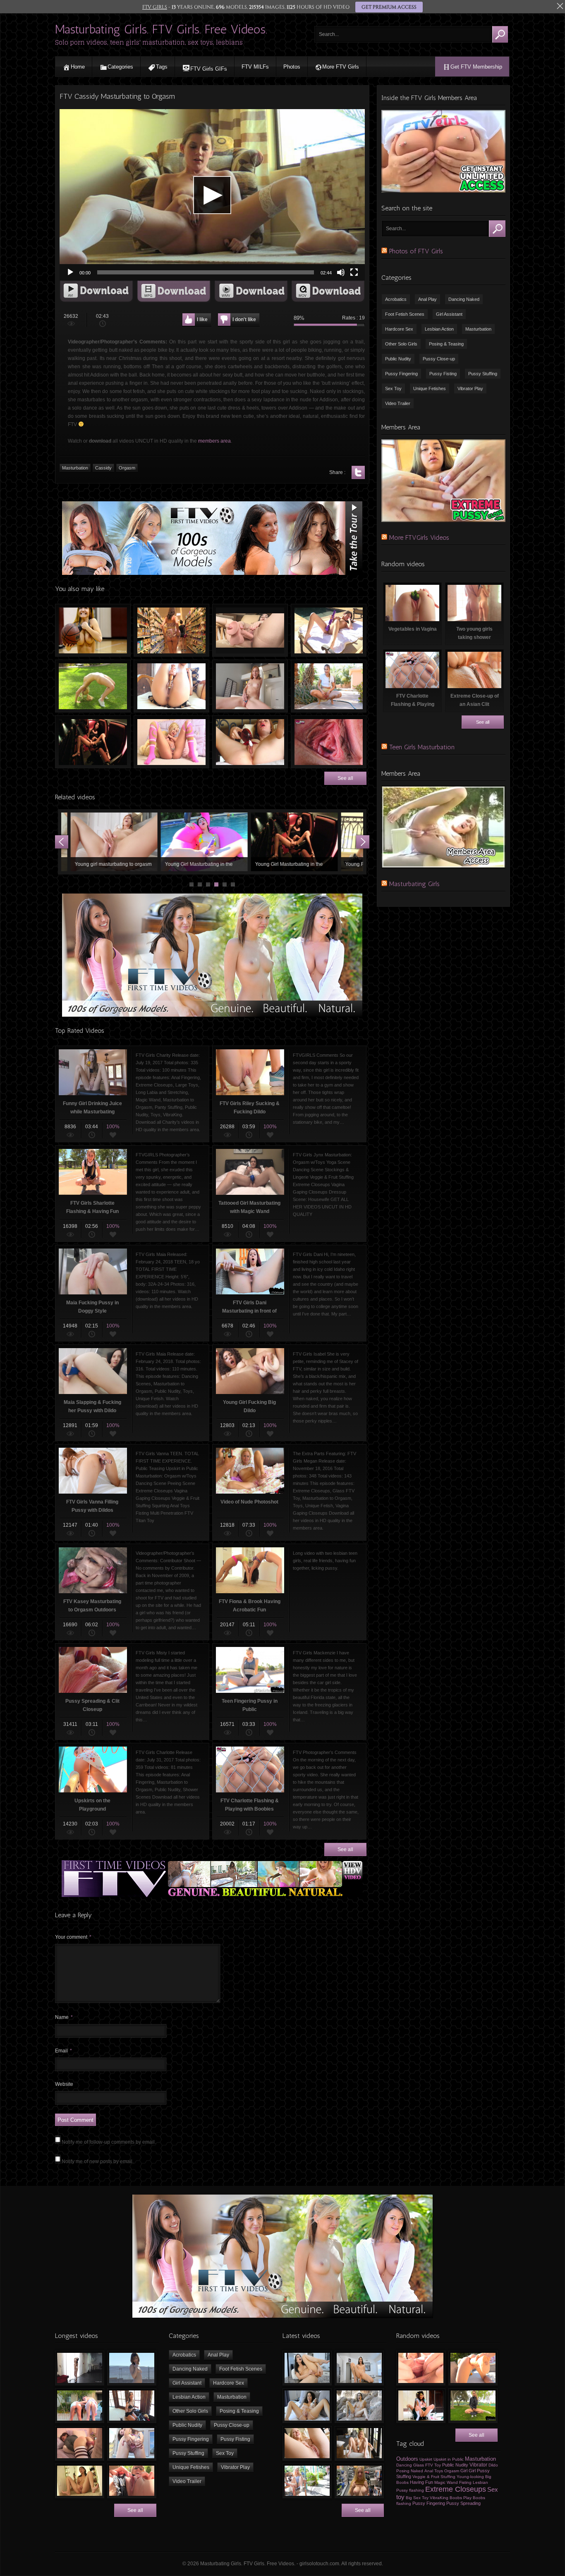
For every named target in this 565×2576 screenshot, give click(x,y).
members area (214, 441)
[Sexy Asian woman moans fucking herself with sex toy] (307, 2368)
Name (64, 2017)
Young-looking (470, 2477)
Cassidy (103, 468)
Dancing (404, 2465)
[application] (212, 195)
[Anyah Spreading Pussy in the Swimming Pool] (132, 2443)
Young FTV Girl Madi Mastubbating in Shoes (146, 842)
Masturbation (75, 468)
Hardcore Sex (399, 329)
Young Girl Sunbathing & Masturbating (329, 630)
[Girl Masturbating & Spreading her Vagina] (421, 2368)
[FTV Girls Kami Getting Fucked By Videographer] (473, 2368)
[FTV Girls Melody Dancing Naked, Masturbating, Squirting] (421, 2406)
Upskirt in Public (449, 2459)
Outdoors (407, 2459)
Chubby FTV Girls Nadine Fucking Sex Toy (250, 630)
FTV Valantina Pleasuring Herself (171, 686)
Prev (62, 842)
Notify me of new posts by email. (98, 2161)
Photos (292, 67)
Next (363, 842)
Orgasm (127, 468)
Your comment (73, 1937)
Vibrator (478, 2465)
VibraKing (439, 2498)
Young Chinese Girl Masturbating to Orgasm (327, 842)
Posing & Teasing (446, 344)
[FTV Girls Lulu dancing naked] (80, 2368)
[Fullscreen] (354, 272)
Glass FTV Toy (427, 2465)
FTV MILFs (255, 67)
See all (345, 778)
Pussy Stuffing (483, 374)
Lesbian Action (439, 329)
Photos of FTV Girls (416, 251)
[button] (212, 195)
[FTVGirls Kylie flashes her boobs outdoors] (307, 2481)
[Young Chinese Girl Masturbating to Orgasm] (80, 2481)
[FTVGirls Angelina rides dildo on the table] (359, 2368)
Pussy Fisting (443, 374)
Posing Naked (410, 2471)
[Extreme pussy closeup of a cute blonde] (307, 2443)
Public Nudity (398, 359)
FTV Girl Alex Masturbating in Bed (171, 742)
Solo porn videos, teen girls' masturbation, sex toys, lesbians (149, 42)
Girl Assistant (449, 314)
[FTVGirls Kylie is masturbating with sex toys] (359, 2443)
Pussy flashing (410, 2490)
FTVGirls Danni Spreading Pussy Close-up (329, 742)
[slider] (206, 272)
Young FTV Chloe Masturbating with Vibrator (237, 842)
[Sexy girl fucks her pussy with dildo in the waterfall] (359, 2406)
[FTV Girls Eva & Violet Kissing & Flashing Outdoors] (80, 2406)
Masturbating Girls (414, 884)
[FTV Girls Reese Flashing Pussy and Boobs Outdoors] (473, 2406)
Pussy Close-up (439, 359)
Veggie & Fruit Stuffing (434, 2477)
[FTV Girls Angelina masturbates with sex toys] (307, 2406)
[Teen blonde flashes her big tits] (359, 2481)
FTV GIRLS (155, 7)
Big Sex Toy (417, 2498)
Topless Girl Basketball (93, 630)
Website (64, 2084)
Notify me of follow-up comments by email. (109, 2142)
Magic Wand (446, 2482)
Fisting (465, 2482)
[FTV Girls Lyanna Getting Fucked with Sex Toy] (80, 2443)
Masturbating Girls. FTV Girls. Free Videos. (161, 29)
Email (63, 2051)
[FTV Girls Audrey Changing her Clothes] (132, 2406)
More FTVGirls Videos (419, 537)
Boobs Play (461, 2498)
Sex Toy (393, 388)
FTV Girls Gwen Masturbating (250, 742)
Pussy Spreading (463, 2503)
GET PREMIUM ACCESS (389, 7)
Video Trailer (398, 403)
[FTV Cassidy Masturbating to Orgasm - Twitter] (358, 472)
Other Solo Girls (401, 344)
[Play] (70, 272)
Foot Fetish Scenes (405, 314)
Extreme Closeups (456, 2489)
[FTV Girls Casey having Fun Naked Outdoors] (132, 2368)
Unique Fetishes (430, 388)
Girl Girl (468, 2471)
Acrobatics (396, 299)
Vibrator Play (470, 388)
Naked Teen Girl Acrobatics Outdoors (93, 686)
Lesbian (480, 2482)
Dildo (493, 2465)
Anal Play (427, 299)
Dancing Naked (464, 299)
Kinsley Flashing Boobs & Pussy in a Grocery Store (171, 630)
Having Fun (421, 2482)
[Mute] (341, 272)
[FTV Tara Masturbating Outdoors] (132, 2481)
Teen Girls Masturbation (422, 747)
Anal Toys (434, 2471)
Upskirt (426, 2459)
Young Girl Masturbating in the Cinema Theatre (93, 742)
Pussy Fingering (401, 374)
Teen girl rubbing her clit (250, 686)
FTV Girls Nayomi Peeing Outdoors (329, 686)
